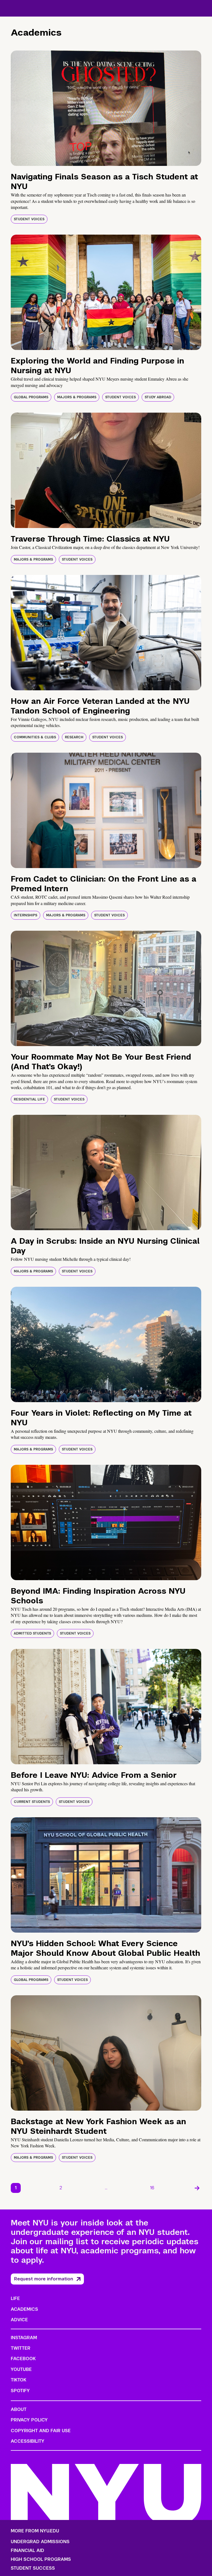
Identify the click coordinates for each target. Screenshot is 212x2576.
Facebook (23, 2359)
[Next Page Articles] (197, 2188)
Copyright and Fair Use (41, 2431)
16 (152, 2188)
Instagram (24, 2338)
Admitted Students (32, 1633)
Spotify (20, 2391)
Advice (19, 2320)
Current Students (32, 1802)
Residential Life (29, 1099)
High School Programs (41, 2559)
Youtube (21, 2369)
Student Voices (29, 219)
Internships (26, 915)
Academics (24, 2309)
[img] (106, 108)
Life (15, 2298)
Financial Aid (27, 2551)
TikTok (18, 2380)
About (19, 2409)
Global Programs (31, 397)
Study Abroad (158, 397)
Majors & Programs (77, 397)
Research (74, 737)
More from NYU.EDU (35, 2531)
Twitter (21, 2348)
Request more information (44, 2279)
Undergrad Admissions (40, 2542)
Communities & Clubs (35, 737)
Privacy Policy (29, 2420)
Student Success (33, 2568)
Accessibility (28, 2441)
